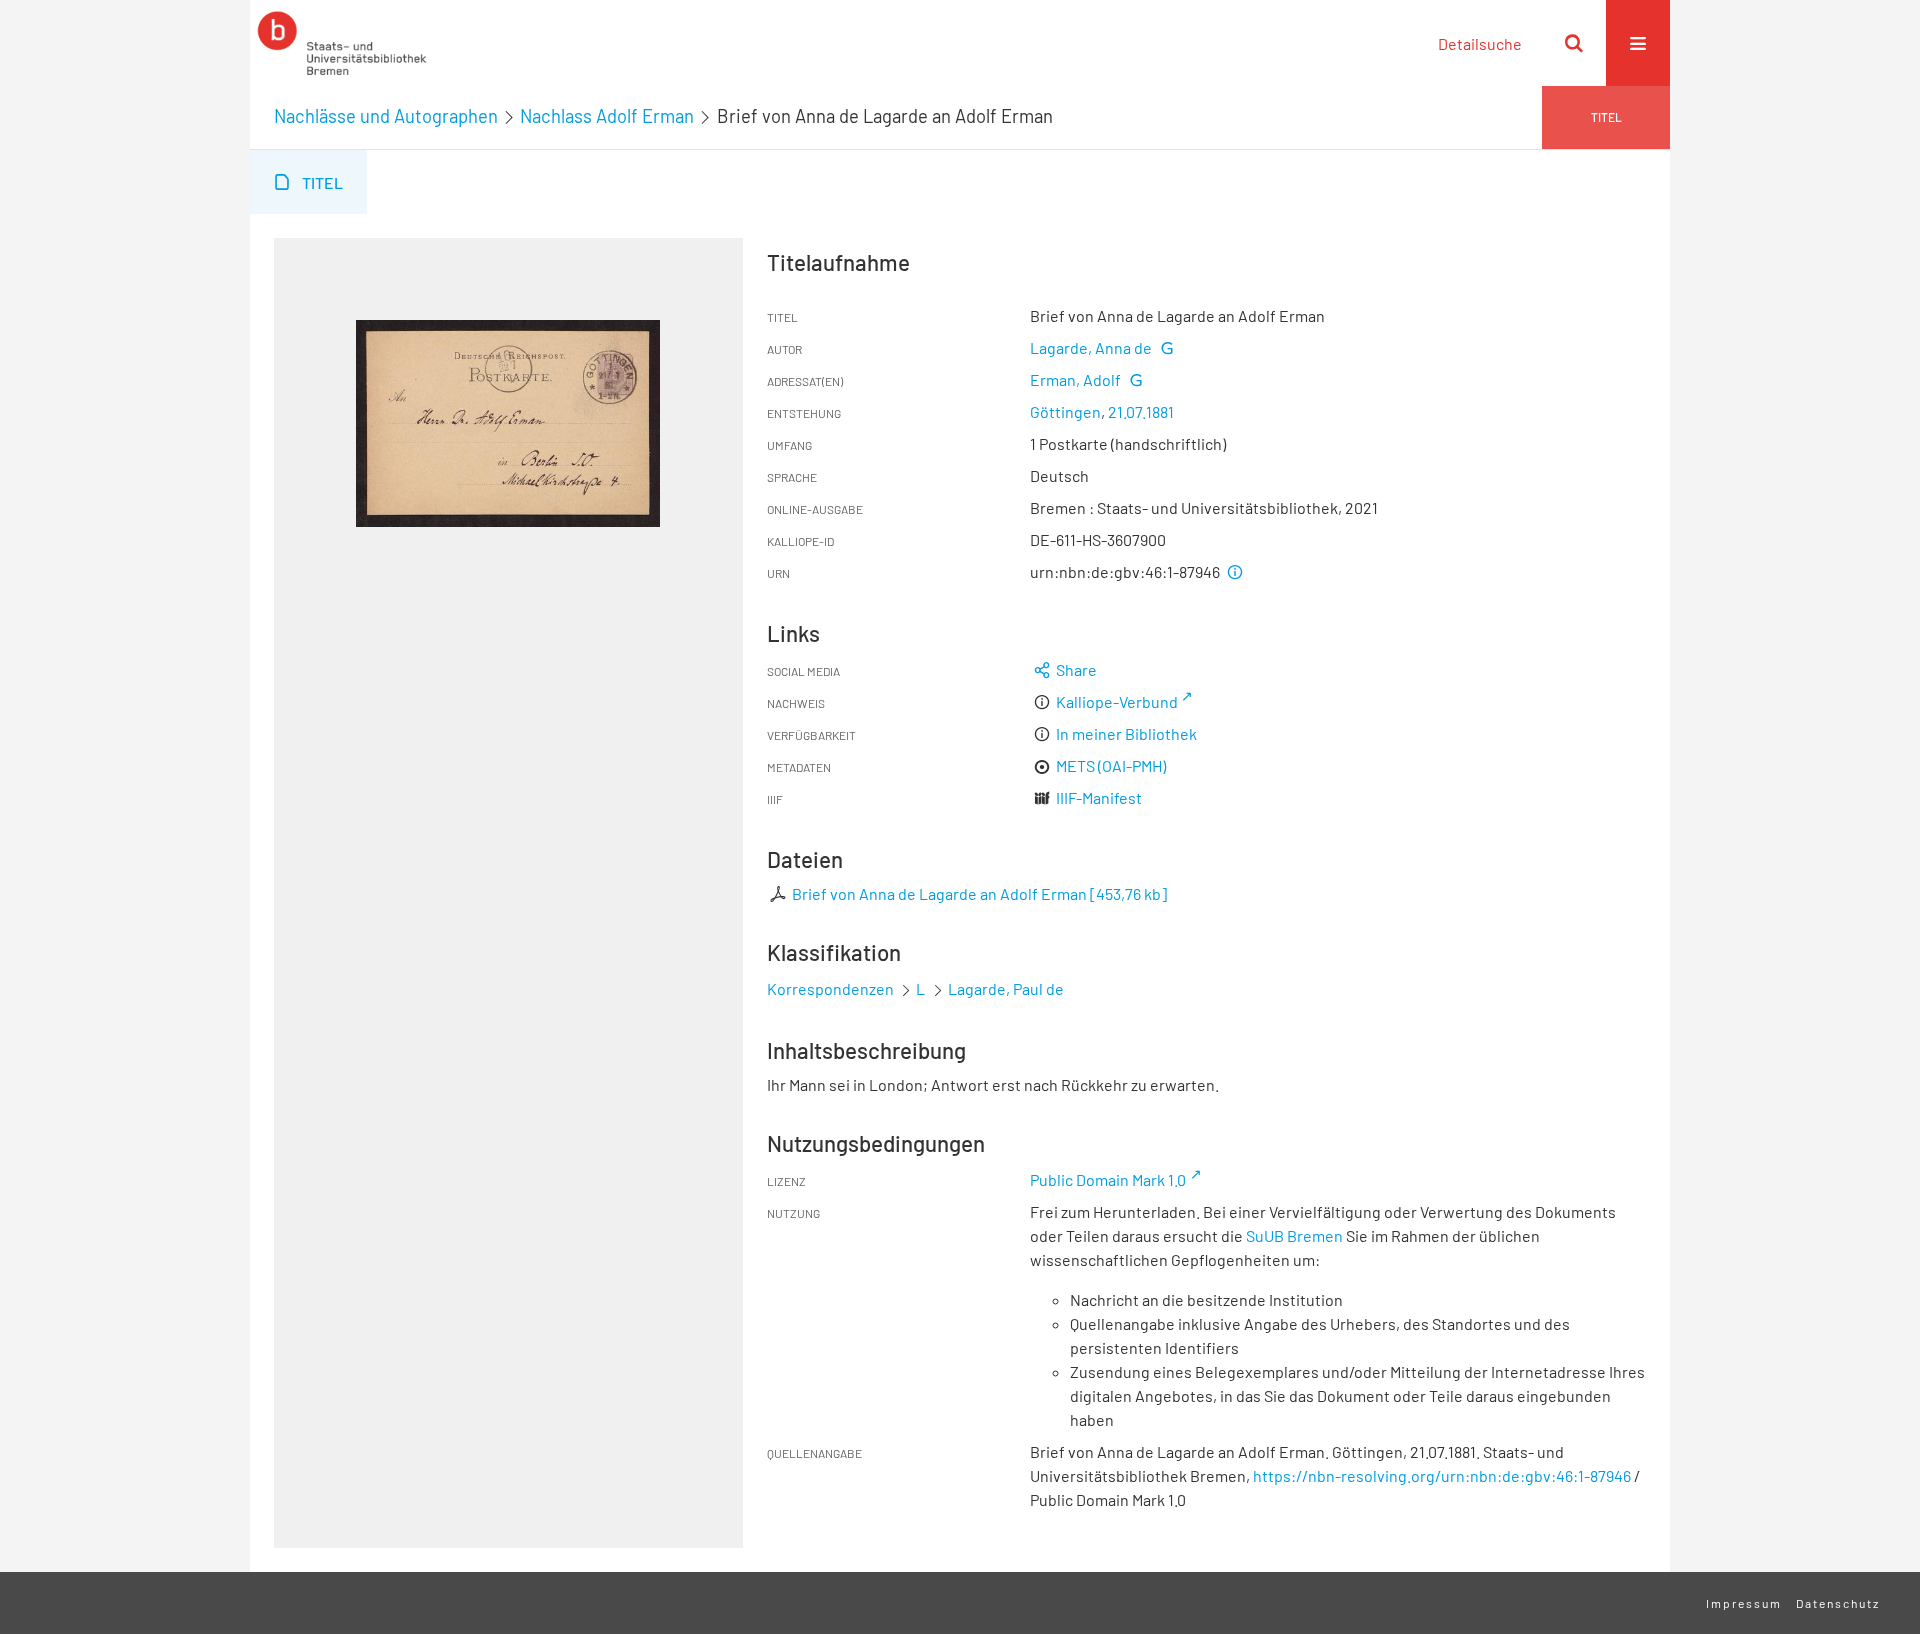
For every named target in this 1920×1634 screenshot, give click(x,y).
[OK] (1574, 43)
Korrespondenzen (830, 988)
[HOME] (342, 43)
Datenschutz (1838, 1603)
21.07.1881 (1141, 411)
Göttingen (1065, 411)
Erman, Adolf (1075, 379)
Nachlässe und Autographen (386, 116)
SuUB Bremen (1294, 1235)
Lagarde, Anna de (1091, 347)
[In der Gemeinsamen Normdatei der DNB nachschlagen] (1166, 347)
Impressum (1744, 1603)
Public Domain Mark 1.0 (1108, 1179)
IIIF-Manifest (1099, 797)
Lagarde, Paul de (1006, 988)
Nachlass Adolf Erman (607, 116)
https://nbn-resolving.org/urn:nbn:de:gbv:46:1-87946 (1442, 1475)
